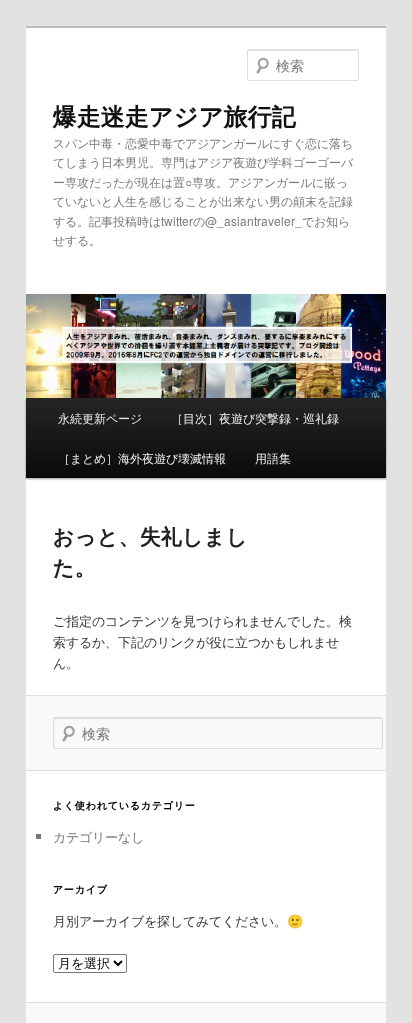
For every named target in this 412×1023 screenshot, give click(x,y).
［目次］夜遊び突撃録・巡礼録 (255, 417)
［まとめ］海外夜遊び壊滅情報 (142, 457)
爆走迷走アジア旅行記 (174, 115)
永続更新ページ (100, 417)
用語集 (273, 457)
